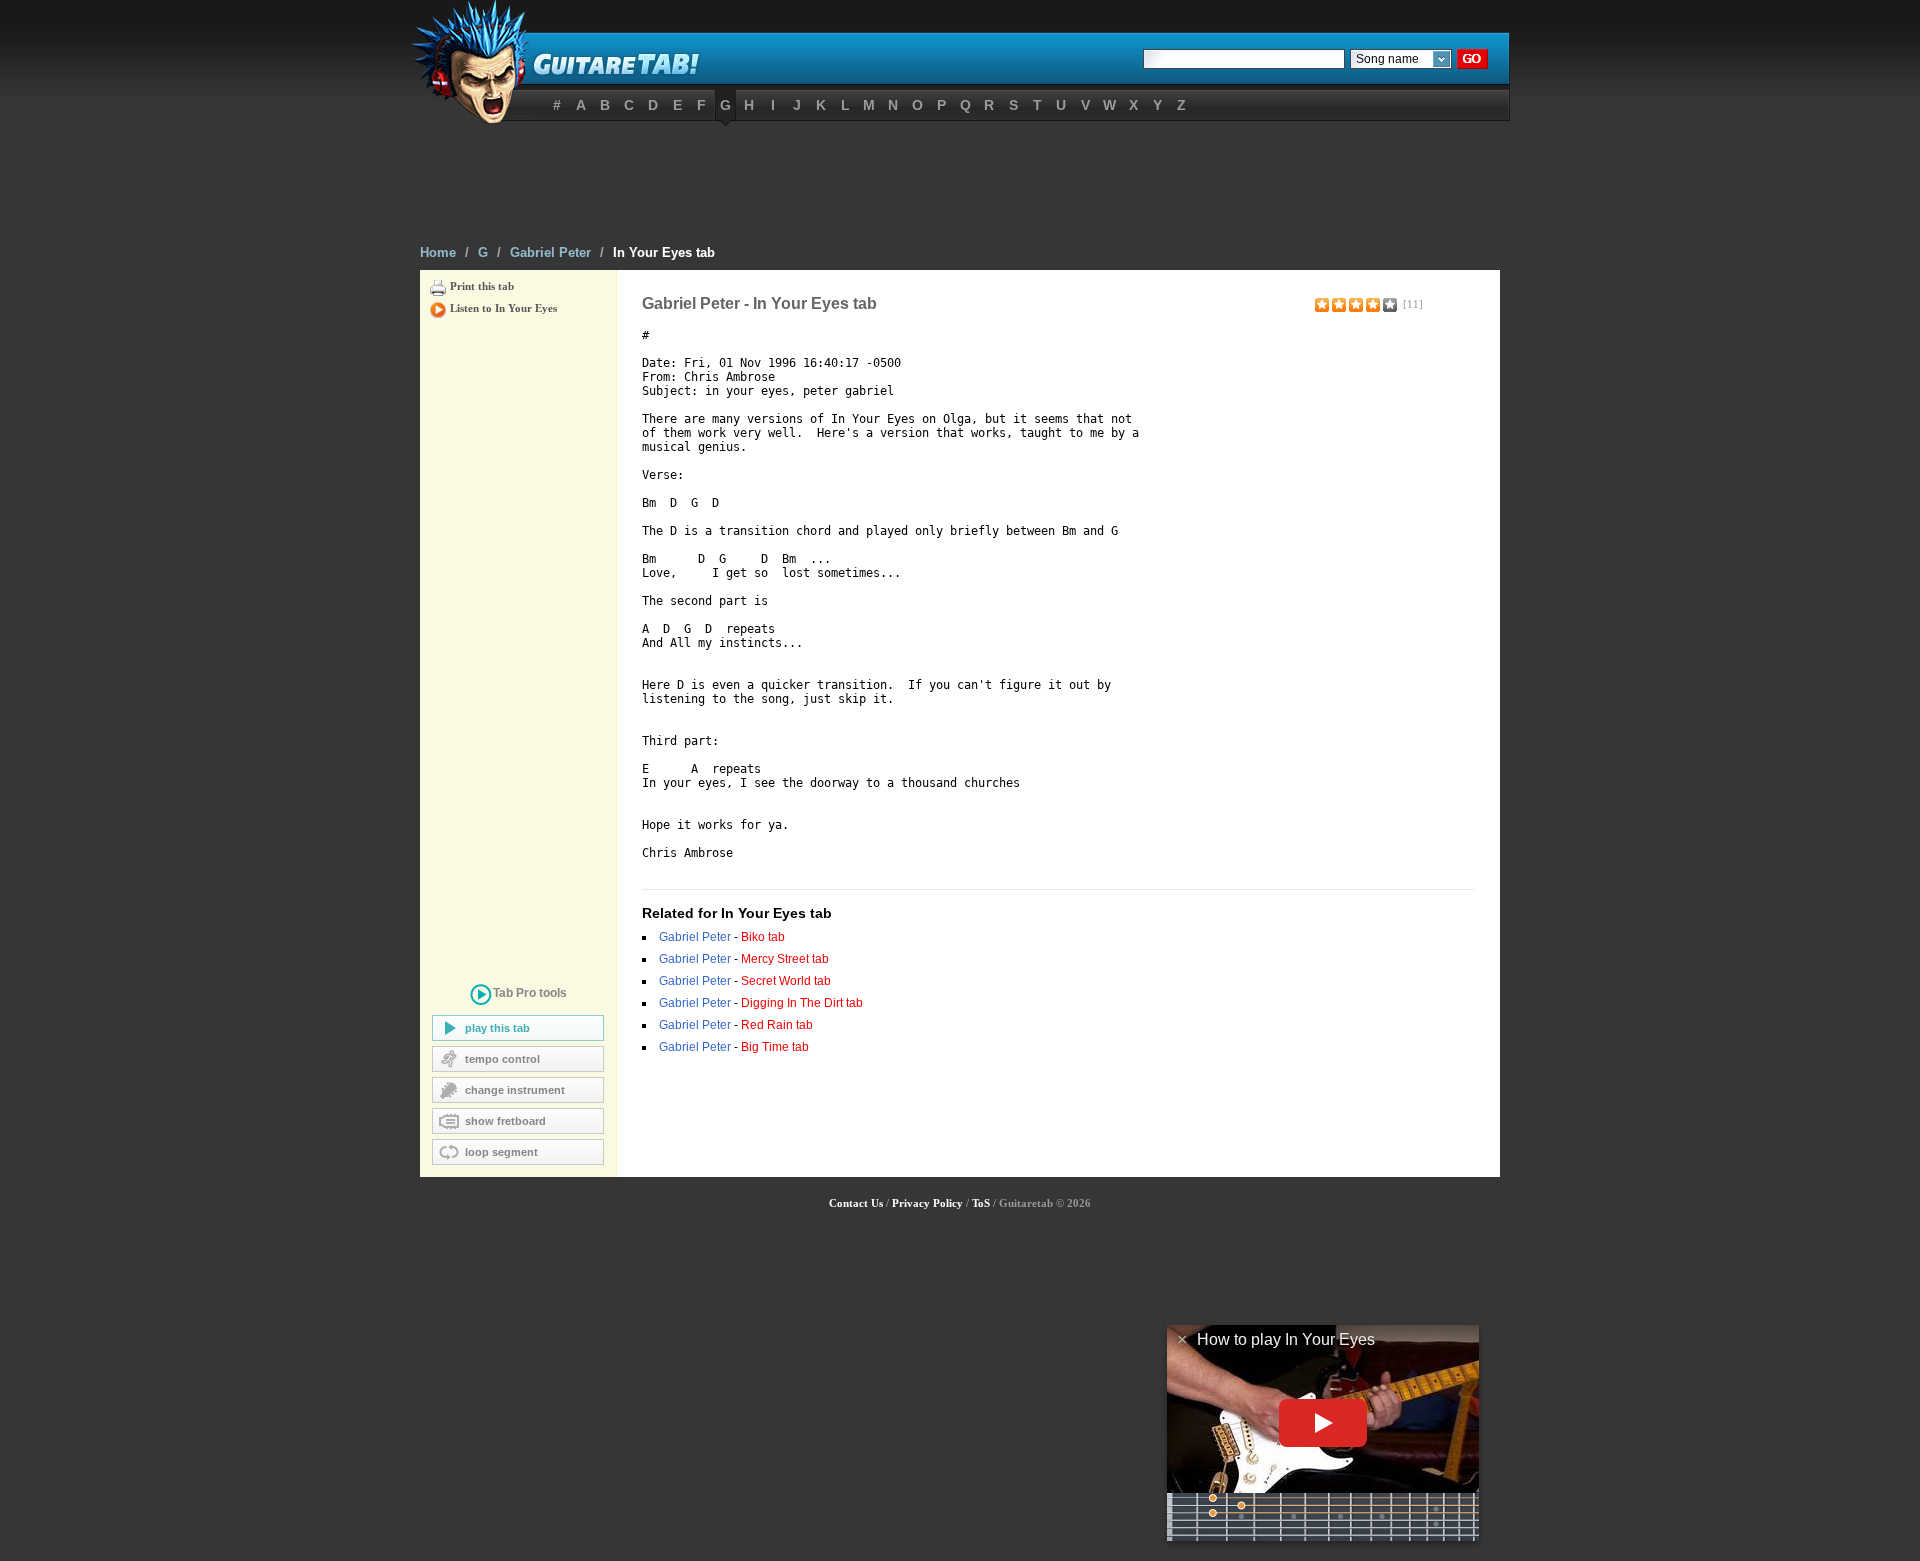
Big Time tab (775, 1047)
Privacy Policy (927, 1203)
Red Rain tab (777, 1025)
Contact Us (856, 1203)
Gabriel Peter (550, 252)
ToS (981, 1203)
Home (438, 252)
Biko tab (763, 937)
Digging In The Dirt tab (802, 1003)
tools (530, 993)
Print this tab (482, 286)
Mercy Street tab (785, 959)
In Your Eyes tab (664, 252)
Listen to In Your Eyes (503, 308)
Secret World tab (786, 981)
